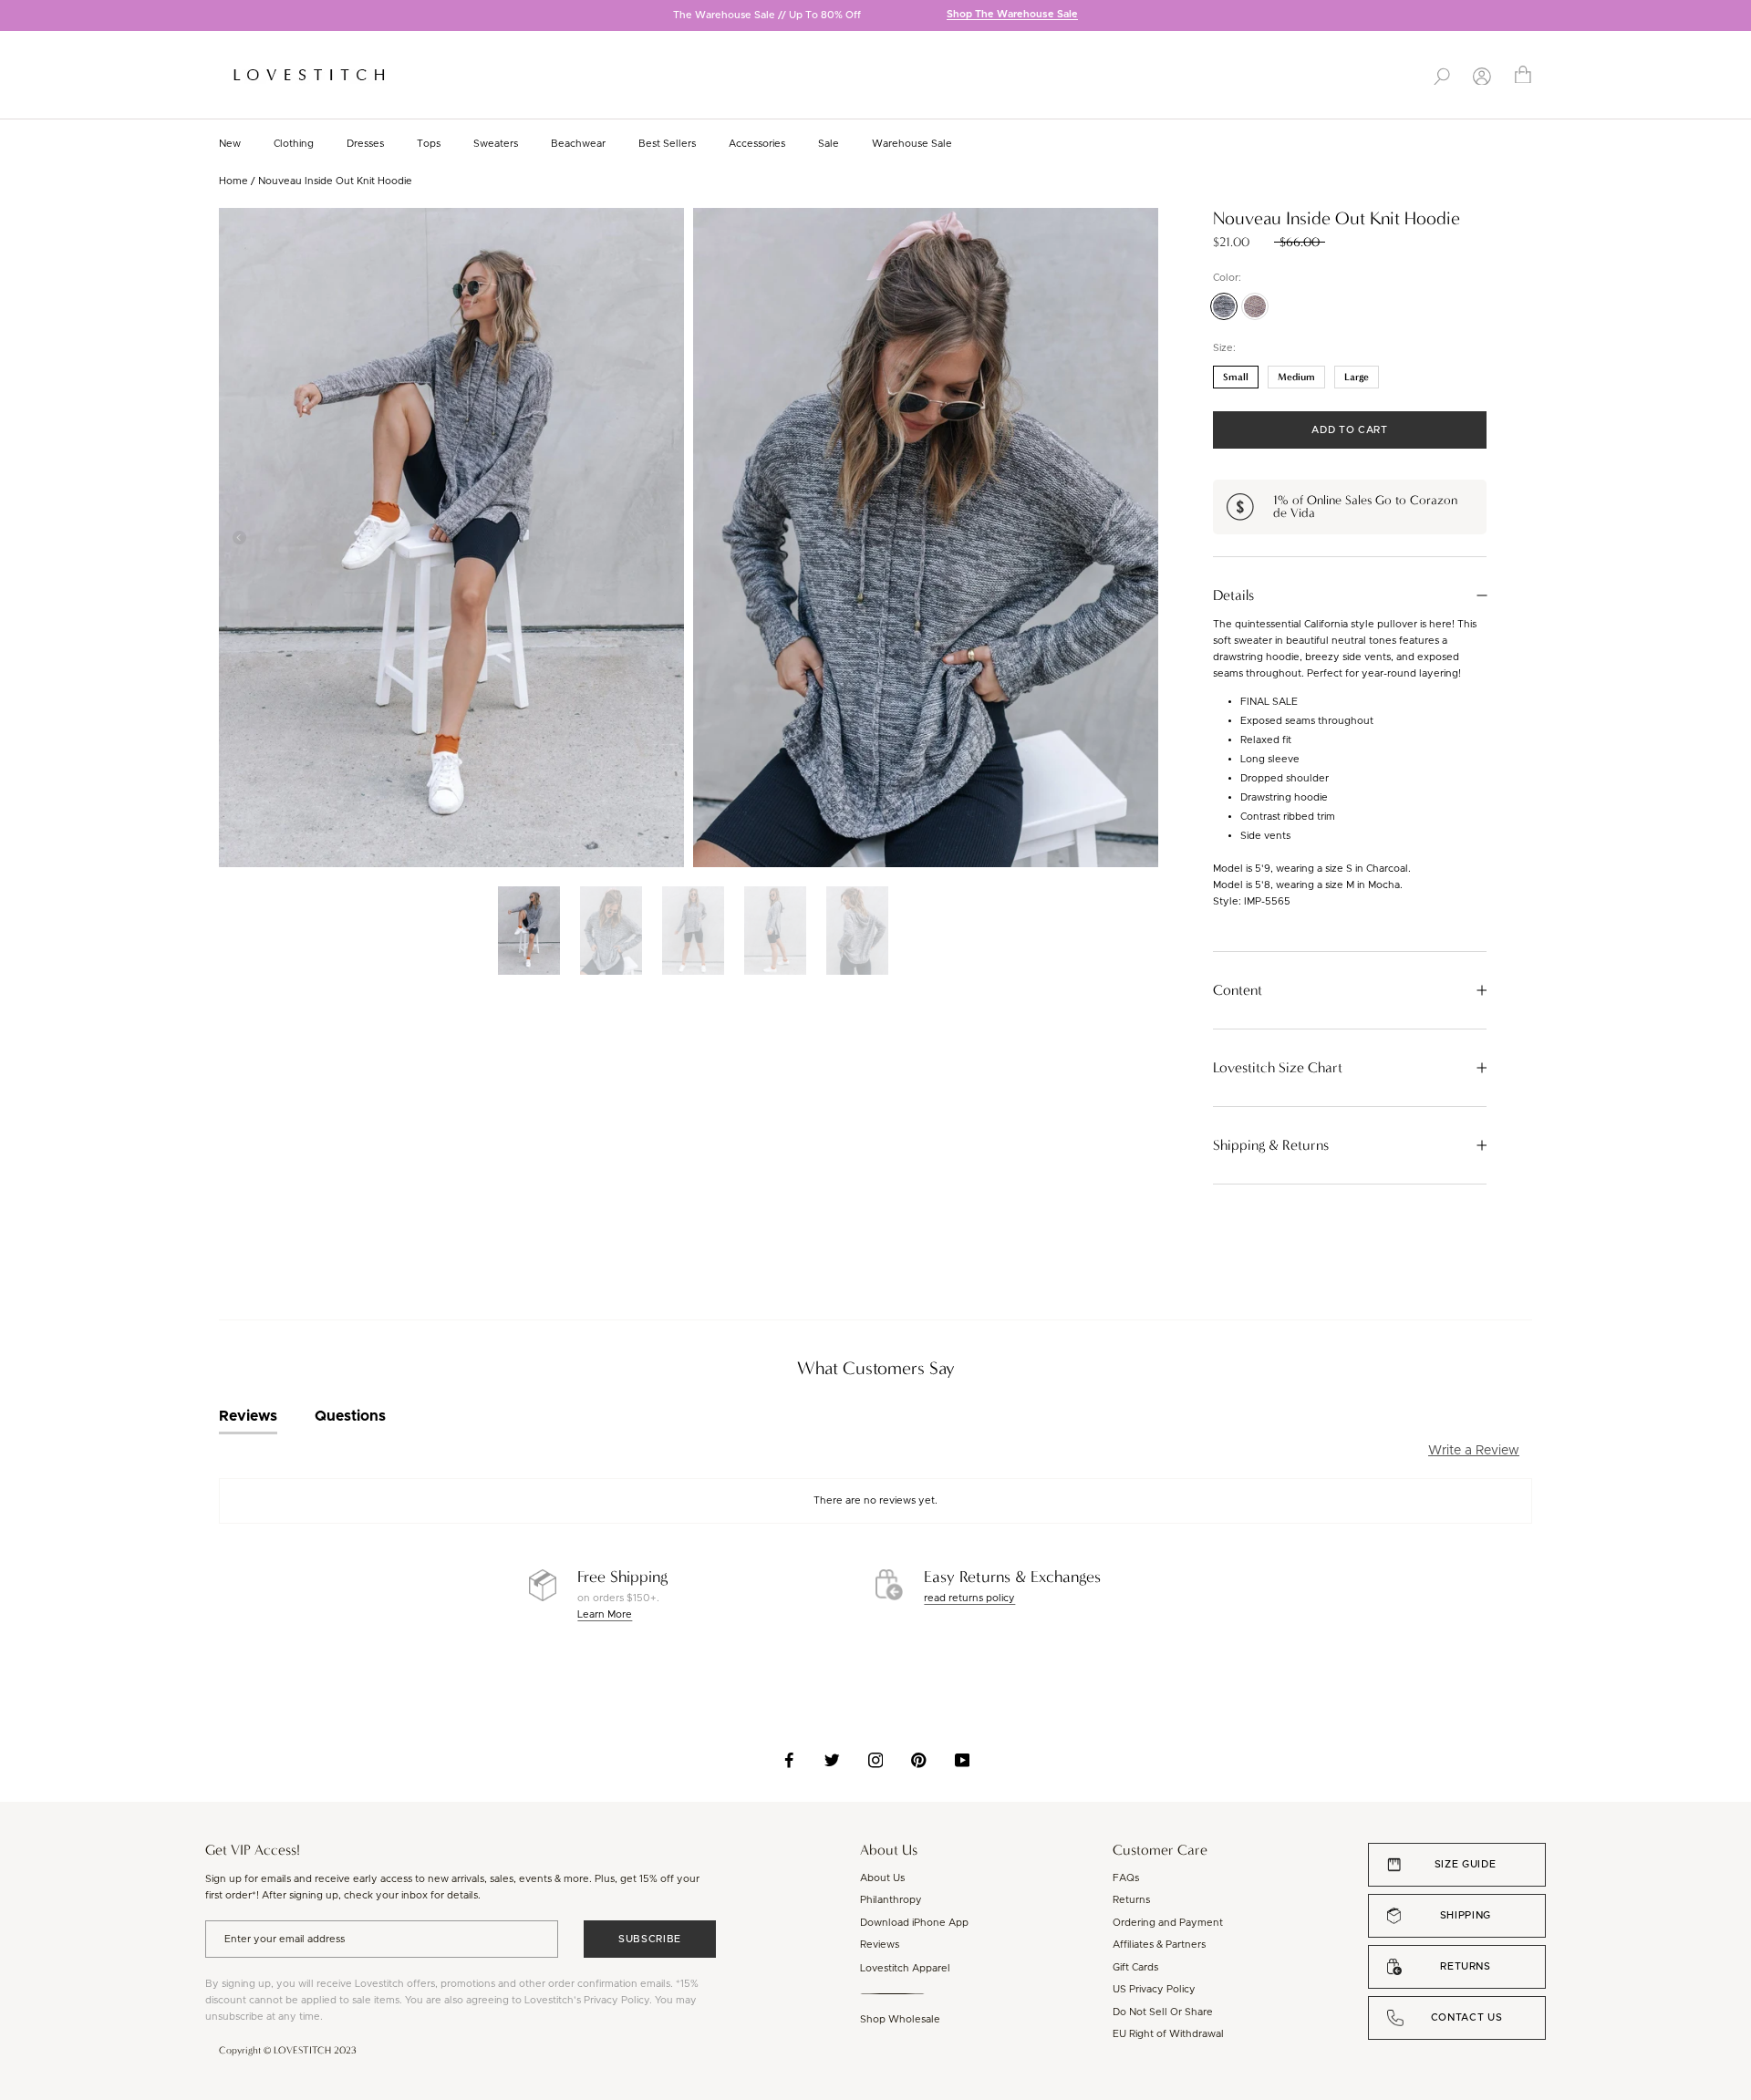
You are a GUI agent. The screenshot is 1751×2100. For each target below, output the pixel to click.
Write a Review (1474, 1451)
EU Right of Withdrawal (1168, 2034)
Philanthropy (891, 1900)
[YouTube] (963, 1760)
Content (1238, 990)
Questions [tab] (350, 1416)
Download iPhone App (914, 1923)
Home (233, 181)
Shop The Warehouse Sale (1012, 15)
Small (1236, 377)
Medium (1296, 377)
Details (1233, 595)
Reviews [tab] (248, 1416)
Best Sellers (667, 144)
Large (1357, 377)
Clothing (294, 144)
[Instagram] (876, 1760)
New (230, 144)
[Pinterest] (919, 1760)
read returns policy (969, 1598)
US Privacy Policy (1154, 1989)
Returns (1131, 1900)
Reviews (880, 1945)
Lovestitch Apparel (905, 1968)
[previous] (14, 17)
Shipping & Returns (1271, 1145)
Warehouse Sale (912, 144)
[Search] (1442, 75)
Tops (429, 144)
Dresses (365, 144)
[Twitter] (832, 1760)
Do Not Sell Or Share (1163, 2012)
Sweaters (496, 144)
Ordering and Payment (1168, 1923)
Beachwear (578, 144)
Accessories (757, 144)
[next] (1737, 17)
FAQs (1126, 1878)
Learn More (605, 1614)
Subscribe (650, 1939)
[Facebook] (789, 1760)
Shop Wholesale (900, 2019)
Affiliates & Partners (1159, 1945)
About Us (882, 1878)
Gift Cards (1135, 1967)
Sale (829, 144)
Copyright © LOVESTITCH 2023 (288, 2050)
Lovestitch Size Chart (1278, 1068)
